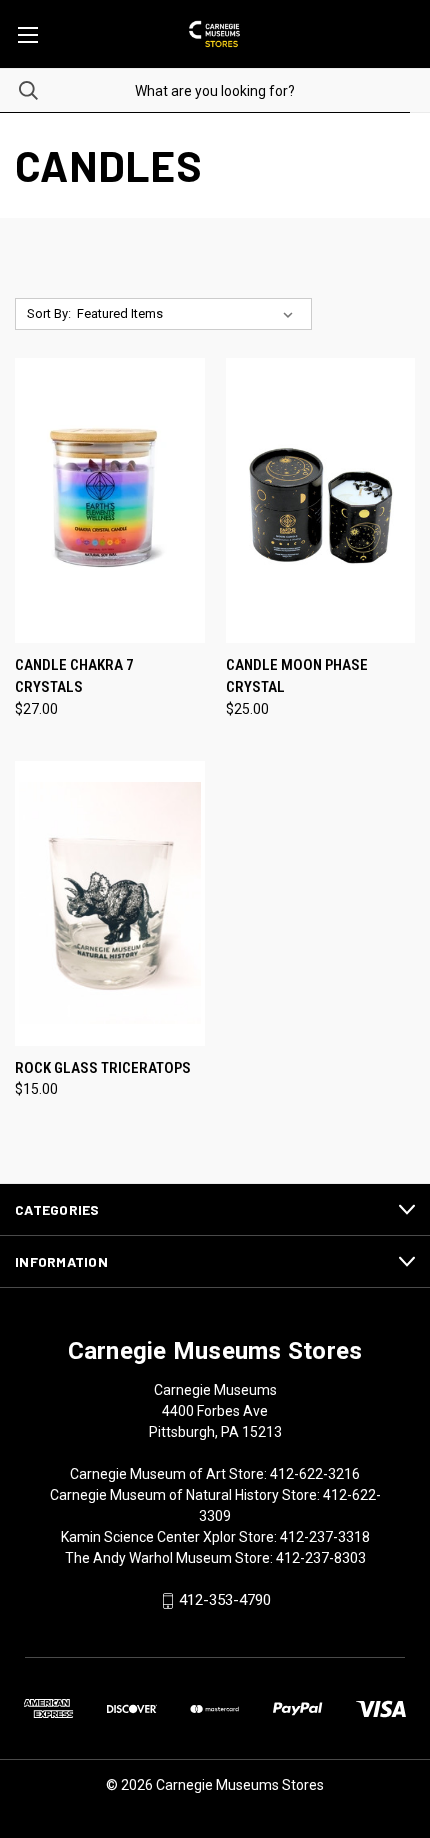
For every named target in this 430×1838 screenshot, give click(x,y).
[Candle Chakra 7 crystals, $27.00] (110, 500)
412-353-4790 (225, 1601)
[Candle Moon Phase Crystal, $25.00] (321, 500)
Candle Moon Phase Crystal (297, 676)
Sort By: (49, 313)
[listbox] (189, 314)
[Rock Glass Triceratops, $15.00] (110, 903)
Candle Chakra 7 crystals (74, 676)
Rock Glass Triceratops (103, 1068)
